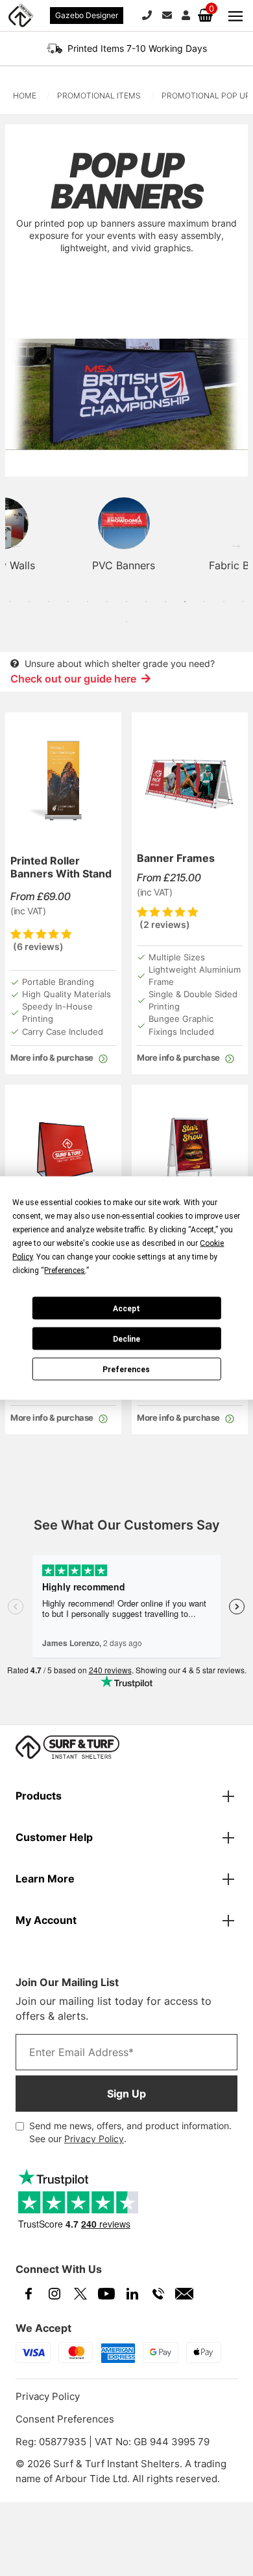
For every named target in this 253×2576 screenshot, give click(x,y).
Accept (126, 1308)
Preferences (126, 1369)
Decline (126, 1339)
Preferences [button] (65, 1271)
